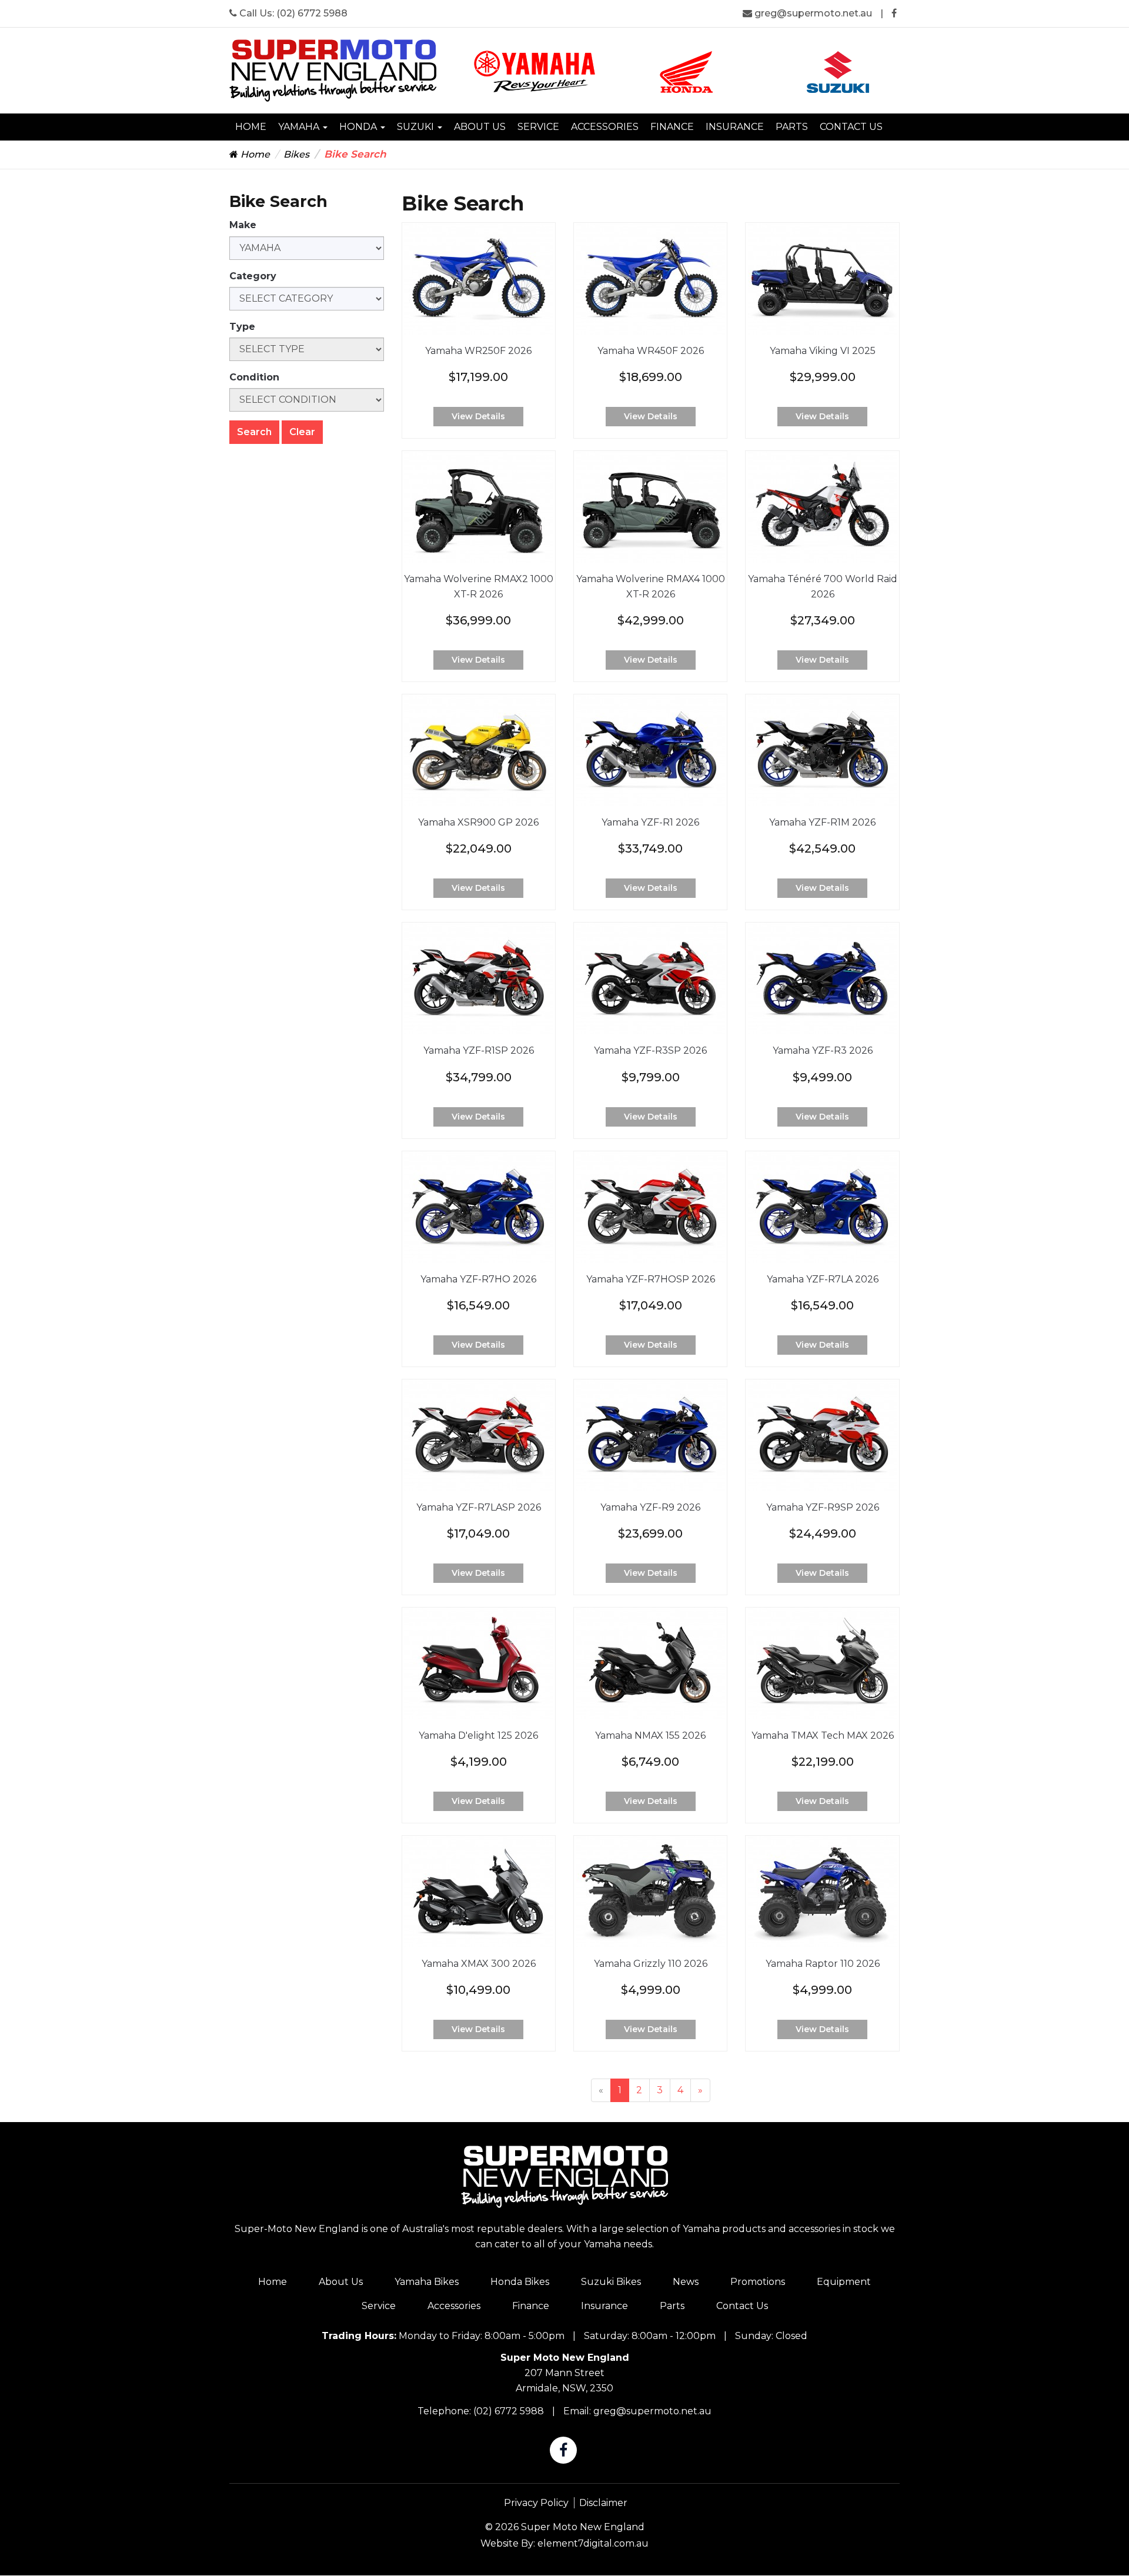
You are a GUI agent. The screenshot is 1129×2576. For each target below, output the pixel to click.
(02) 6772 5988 (312, 13)
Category (253, 276)
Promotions (758, 2282)
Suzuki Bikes (611, 2282)
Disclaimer (603, 2503)
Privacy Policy (536, 2503)
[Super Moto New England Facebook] (894, 13)
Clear (302, 432)
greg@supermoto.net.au (813, 13)
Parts (792, 127)
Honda (359, 127)
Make (243, 225)
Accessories (605, 127)
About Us (480, 127)
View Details (478, 416)
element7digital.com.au (593, 2543)
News (686, 2282)
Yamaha (300, 127)
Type (242, 327)
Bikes (296, 154)
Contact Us (851, 127)
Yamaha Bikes (427, 2282)
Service (538, 127)
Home (251, 127)
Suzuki (417, 127)
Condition (254, 377)
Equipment (844, 2282)
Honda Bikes (520, 2282)
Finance (672, 127)
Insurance (735, 127)
